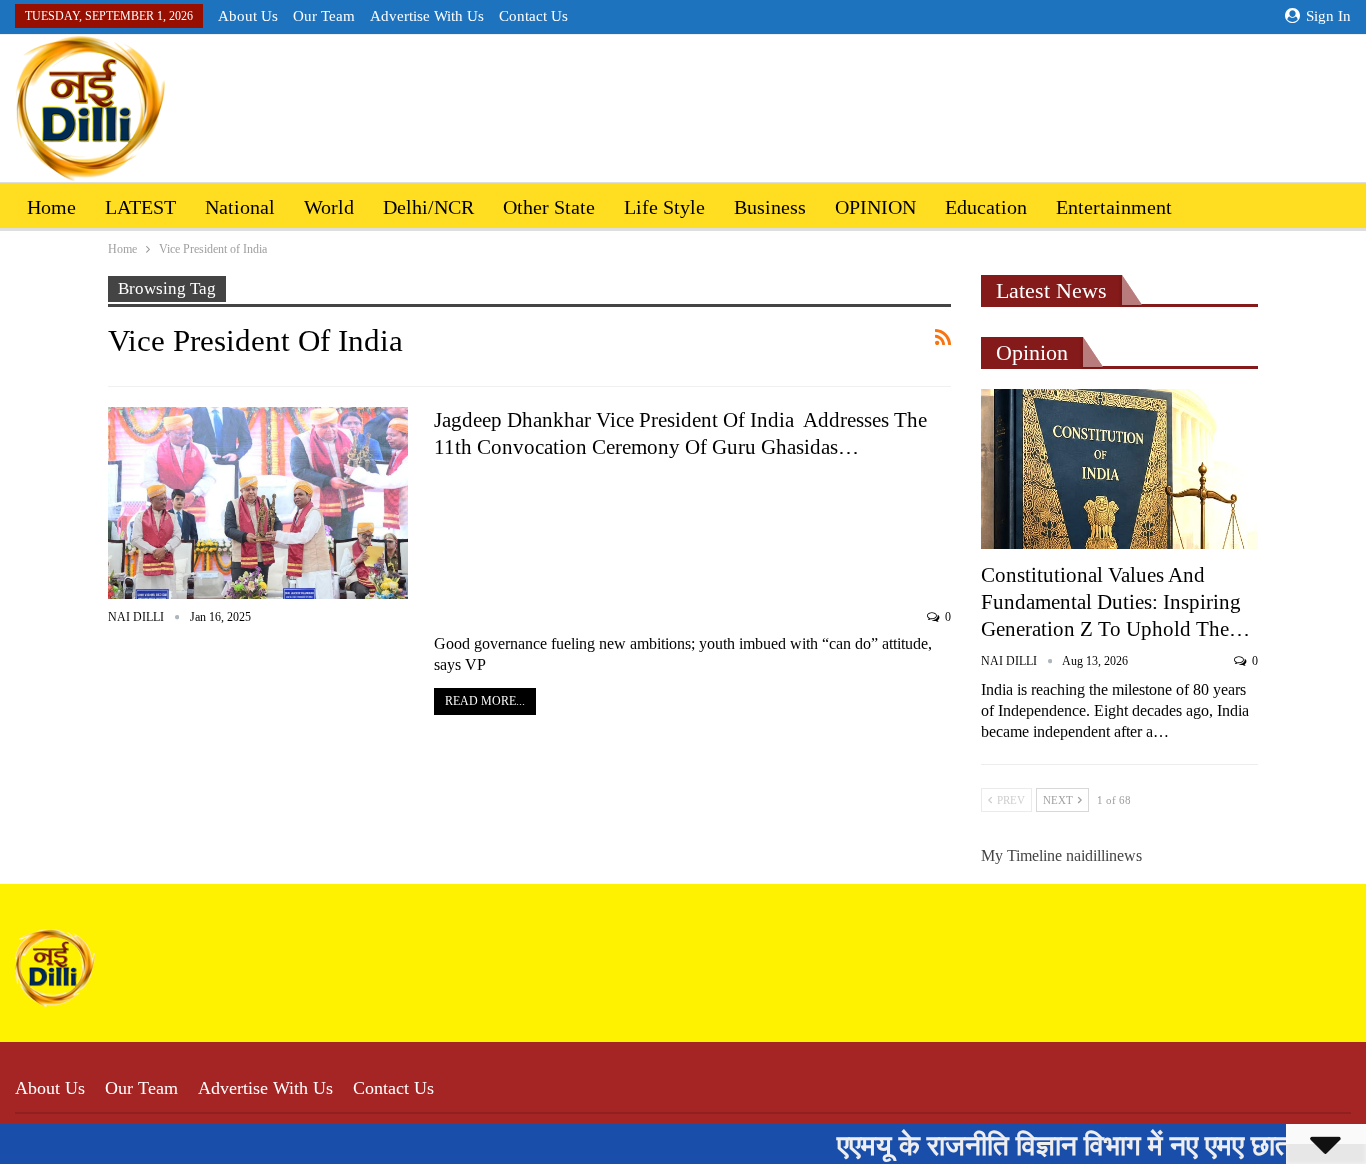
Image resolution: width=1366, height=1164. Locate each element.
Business (770, 207)
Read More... (485, 701)
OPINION (875, 207)
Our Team (324, 16)
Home (51, 207)
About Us (248, 16)
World (329, 207)
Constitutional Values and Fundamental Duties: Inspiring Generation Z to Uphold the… (1115, 602)
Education (986, 207)
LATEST (140, 207)
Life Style (664, 207)
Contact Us (533, 16)
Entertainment (1114, 207)
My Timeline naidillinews (1061, 855)
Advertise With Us (427, 16)
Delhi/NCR (428, 207)
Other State (549, 207)
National (240, 207)
